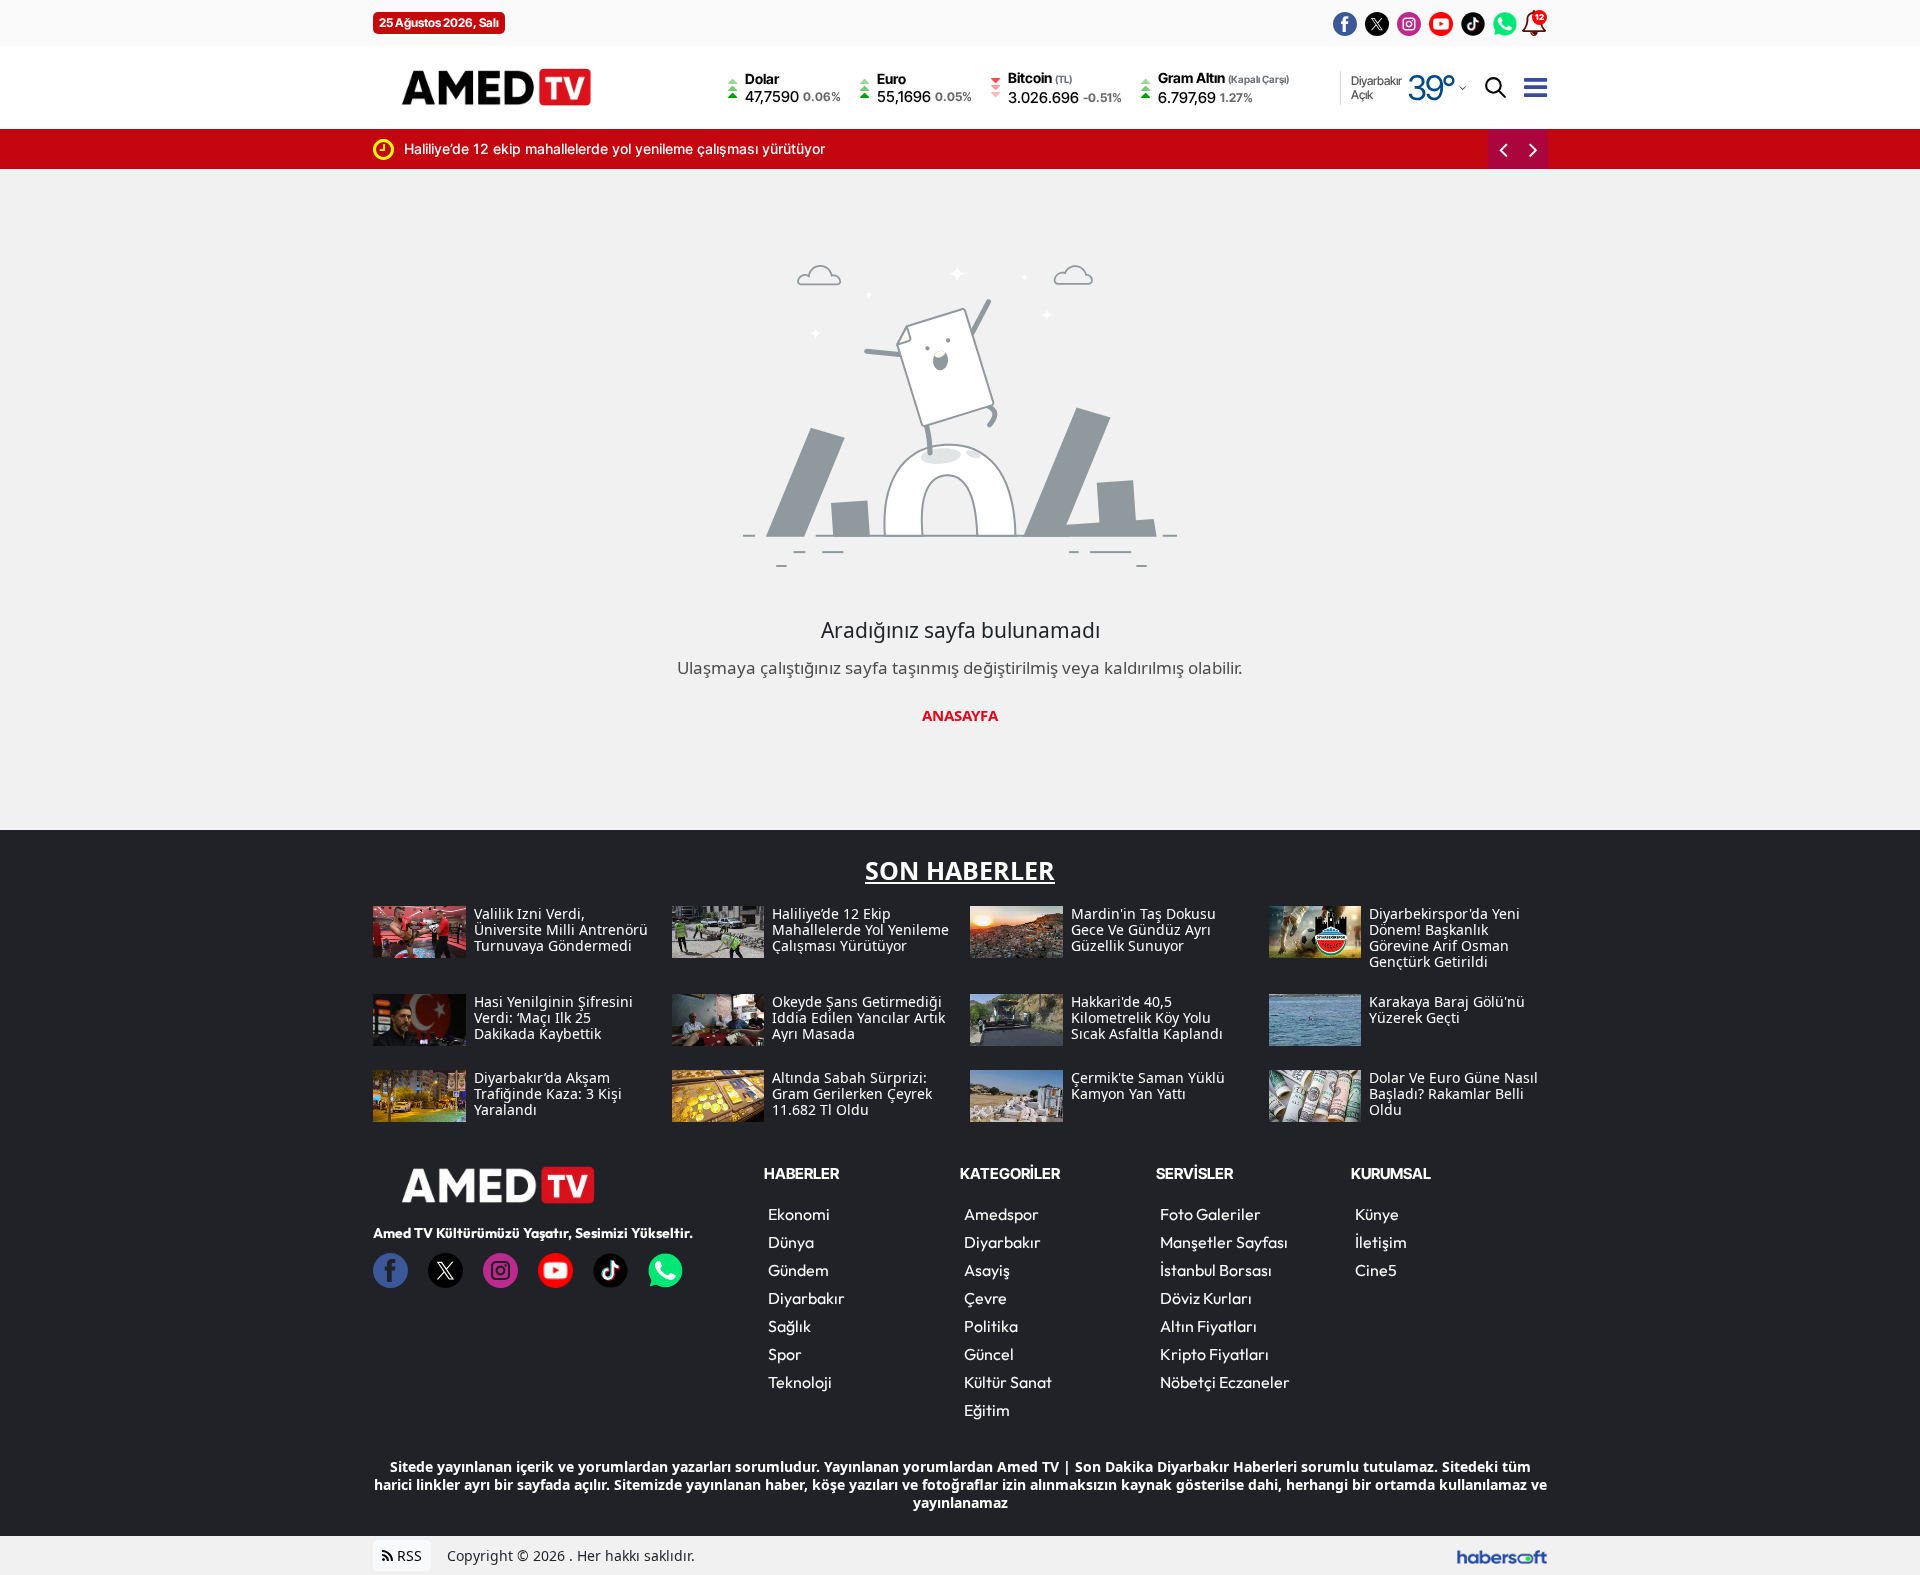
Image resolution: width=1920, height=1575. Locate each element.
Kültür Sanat (1008, 1382)
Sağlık (789, 1326)
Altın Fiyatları (1208, 1326)
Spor (785, 1354)
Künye (1377, 1214)
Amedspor (1001, 1214)
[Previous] (1503, 149)
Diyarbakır (806, 1298)
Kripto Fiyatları (1214, 1354)
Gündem (798, 1270)
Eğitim (987, 1410)
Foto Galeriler (1210, 1214)
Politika (991, 1326)
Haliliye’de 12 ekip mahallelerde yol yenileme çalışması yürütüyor (505, 148)
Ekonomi (799, 1214)
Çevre (985, 1298)
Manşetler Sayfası (1224, 1242)
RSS (407, 1555)
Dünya (791, 1242)
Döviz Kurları (1206, 1298)
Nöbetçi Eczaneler (1225, 1382)
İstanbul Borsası (1216, 1270)
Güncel (989, 1354)
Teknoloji (800, 1382)
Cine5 (1376, 1270)
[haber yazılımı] (1502, 1555)
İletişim (1381, 1242)
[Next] (1533, 149)
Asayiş (987, 1270)
